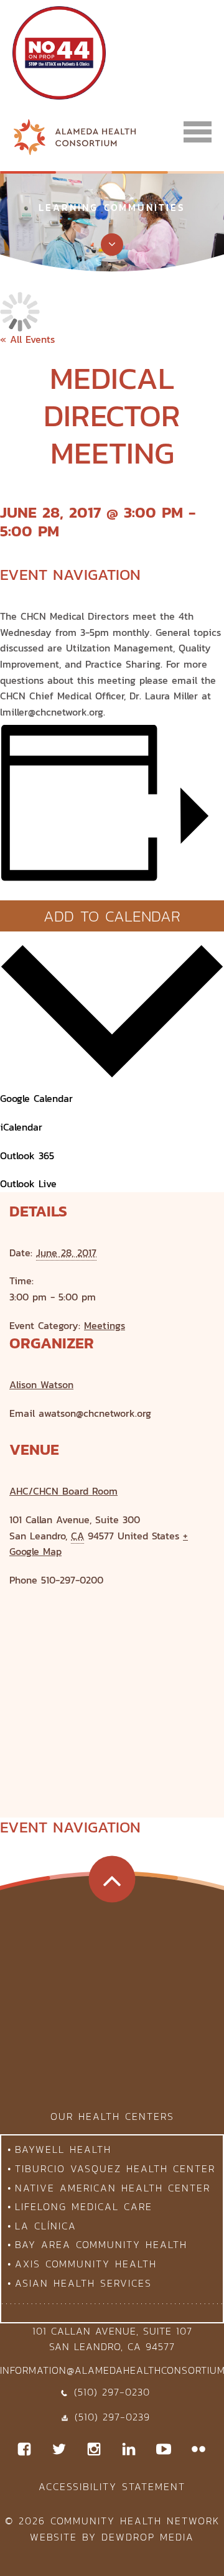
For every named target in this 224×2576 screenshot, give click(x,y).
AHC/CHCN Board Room (63, 1491)
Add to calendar (112, 916)
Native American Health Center (113, 2188)
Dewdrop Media (148, 2537)
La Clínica (46, 2226)
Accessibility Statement (112, 2486)
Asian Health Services (83, 2283)
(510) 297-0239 (112, 2417)
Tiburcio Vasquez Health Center (115, 2168)
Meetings (105, 1325)
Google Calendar (36, 1098)
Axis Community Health (86, 2264)
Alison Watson (41, 1384)
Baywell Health (63, 2149)
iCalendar (21, 1127)
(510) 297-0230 (112, 2392)
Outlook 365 (27, 1155)
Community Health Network (135, 2521)
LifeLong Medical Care (84, 2206)
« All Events (27, 339)
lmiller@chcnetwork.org (52, 712)
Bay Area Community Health (101, 2244)
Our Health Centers (112, 2116)
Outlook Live (28, 1183)
